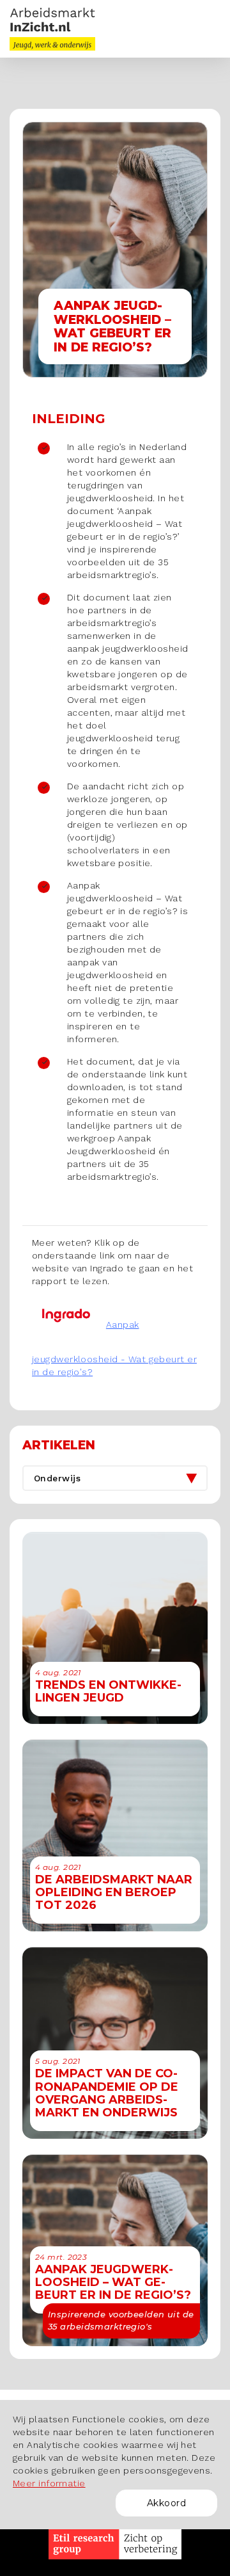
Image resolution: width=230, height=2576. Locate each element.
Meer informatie (49, 2483)
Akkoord (166, 2503)
